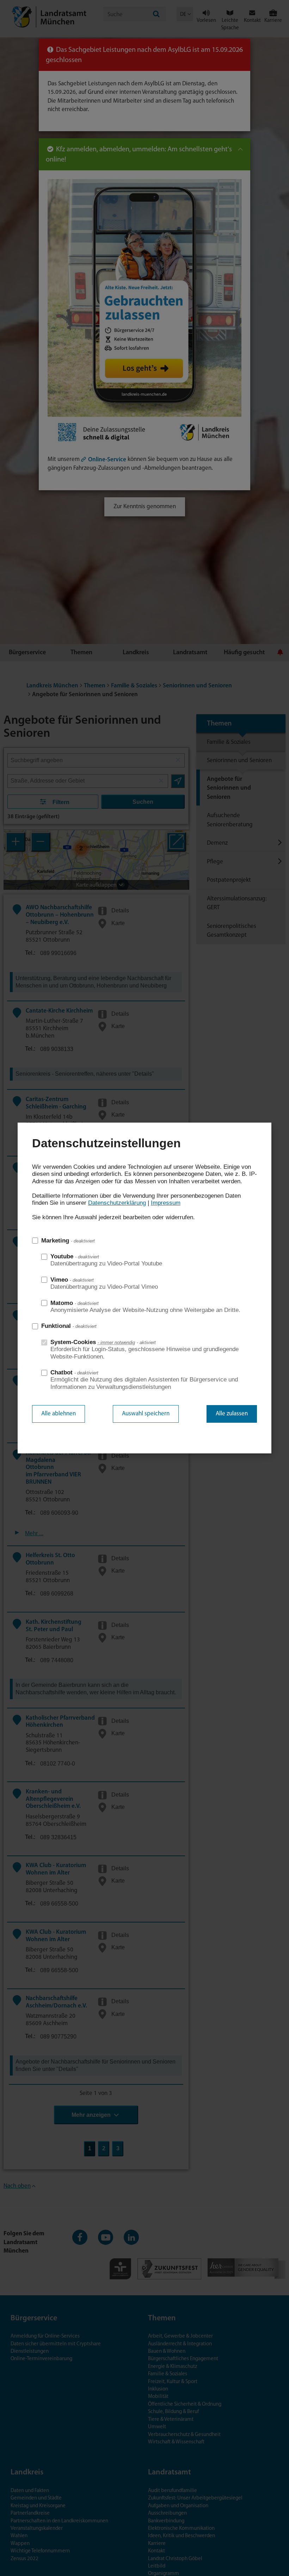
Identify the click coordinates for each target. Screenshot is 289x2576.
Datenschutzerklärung (117, 1203)
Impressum (166, 1203)
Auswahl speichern (146, 1414)
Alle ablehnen (59, 1414)
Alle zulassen (232, 1414)
